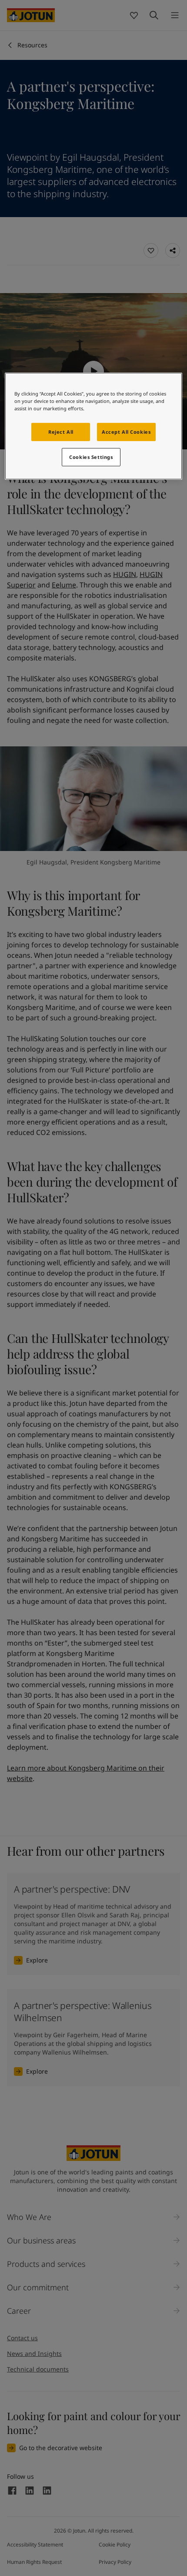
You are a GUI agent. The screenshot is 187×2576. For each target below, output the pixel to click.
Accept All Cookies (126, 432)
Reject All (61, 432)
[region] (94, 426)
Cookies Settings (91, 457)
